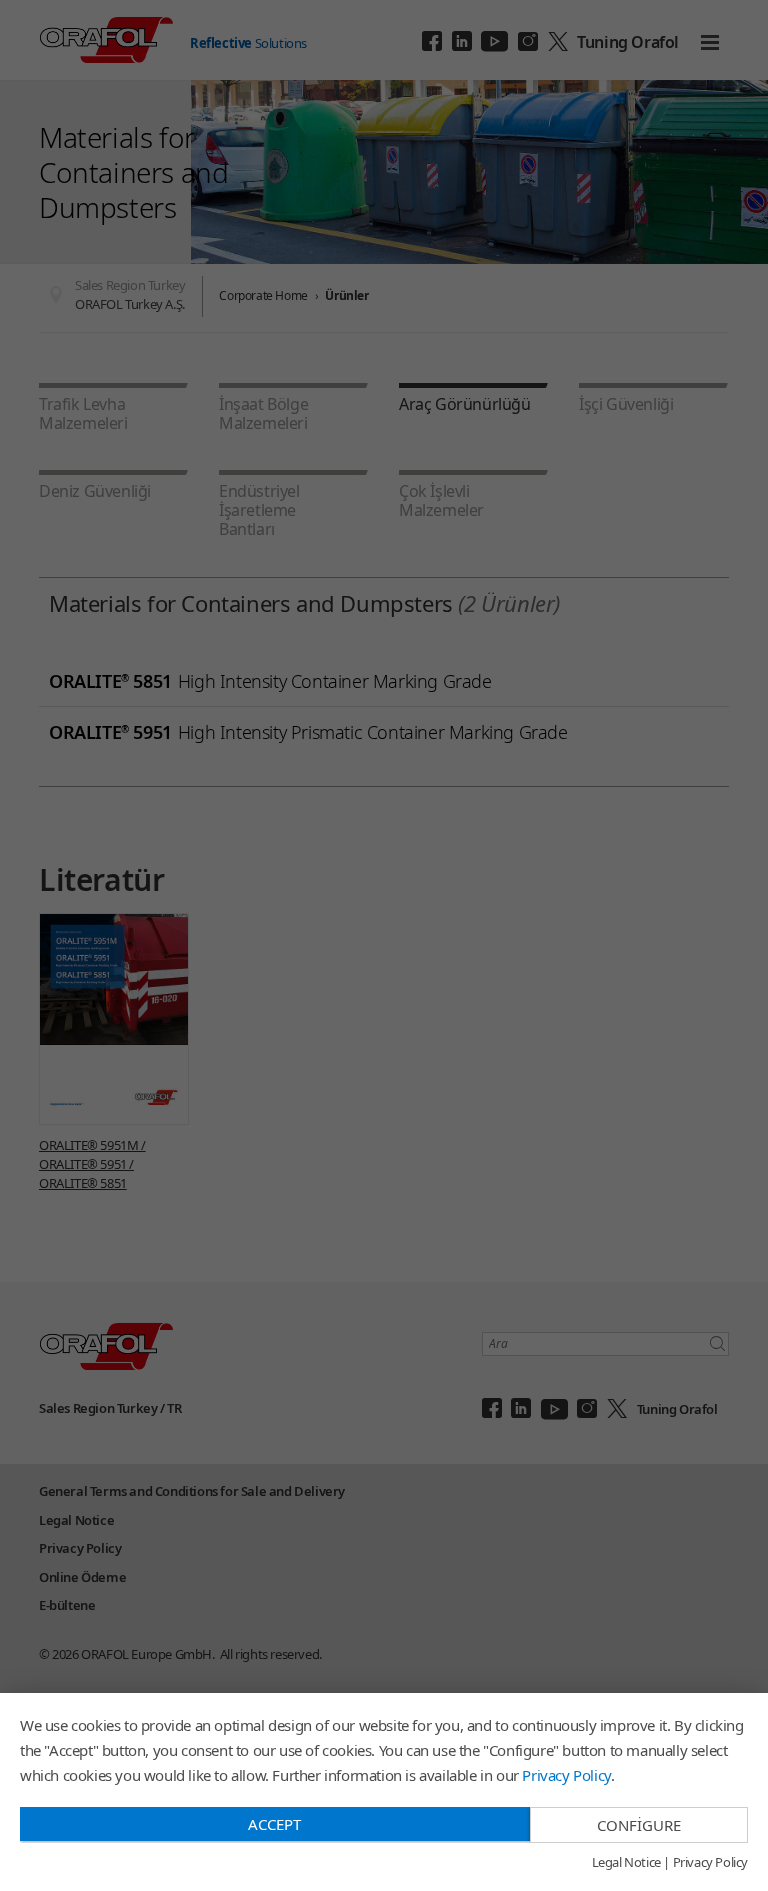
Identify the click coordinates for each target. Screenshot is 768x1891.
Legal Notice (626, 1863)
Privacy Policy (566, 1775)
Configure (639, 1825)
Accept (274, 1824)
